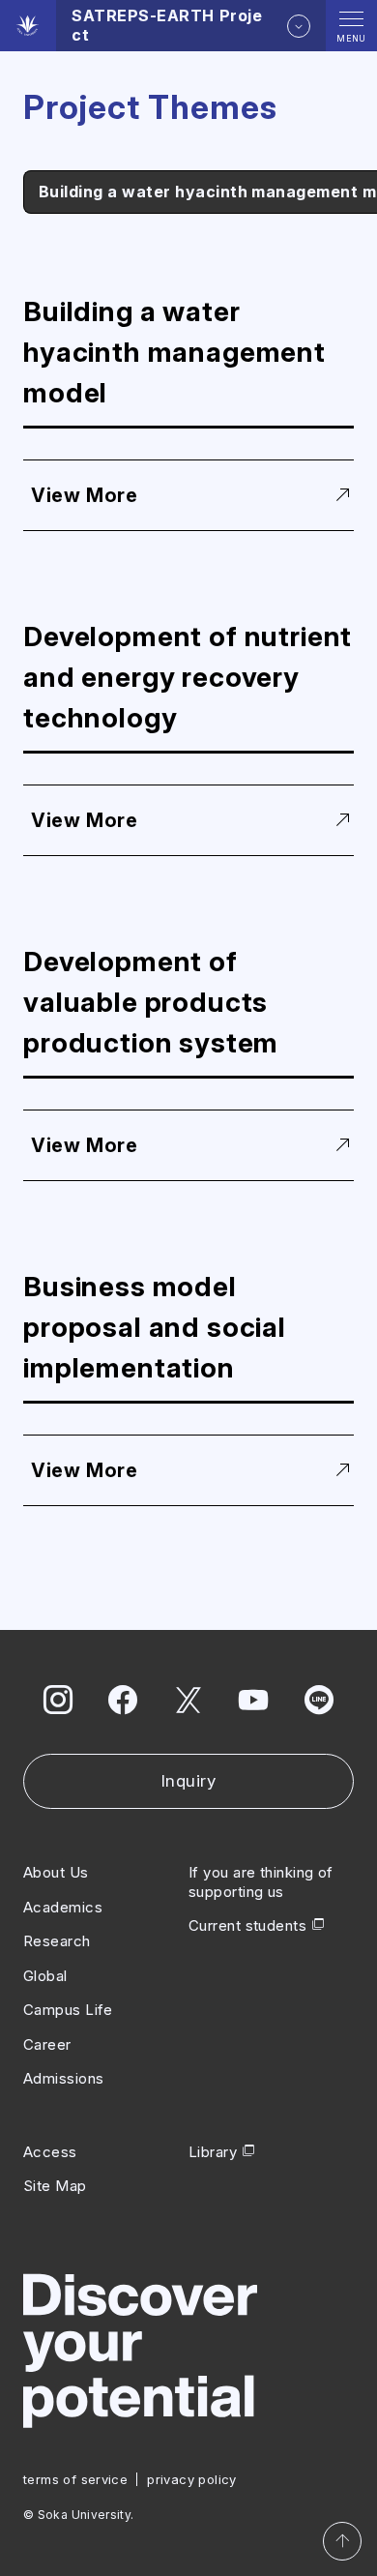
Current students (247, 1925)
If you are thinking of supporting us (261, 1882)
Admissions (64, 2078)
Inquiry (189, 1781)
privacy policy (191, 2479)
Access (50, 2152)
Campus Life (68, 2010)
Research (57, 1941)
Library (213, 2152)
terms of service (75, 2479)
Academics (63, 1907)
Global (45, 1976)
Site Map (55, 2186)
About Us (56, 1872)
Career (47, 2044)
